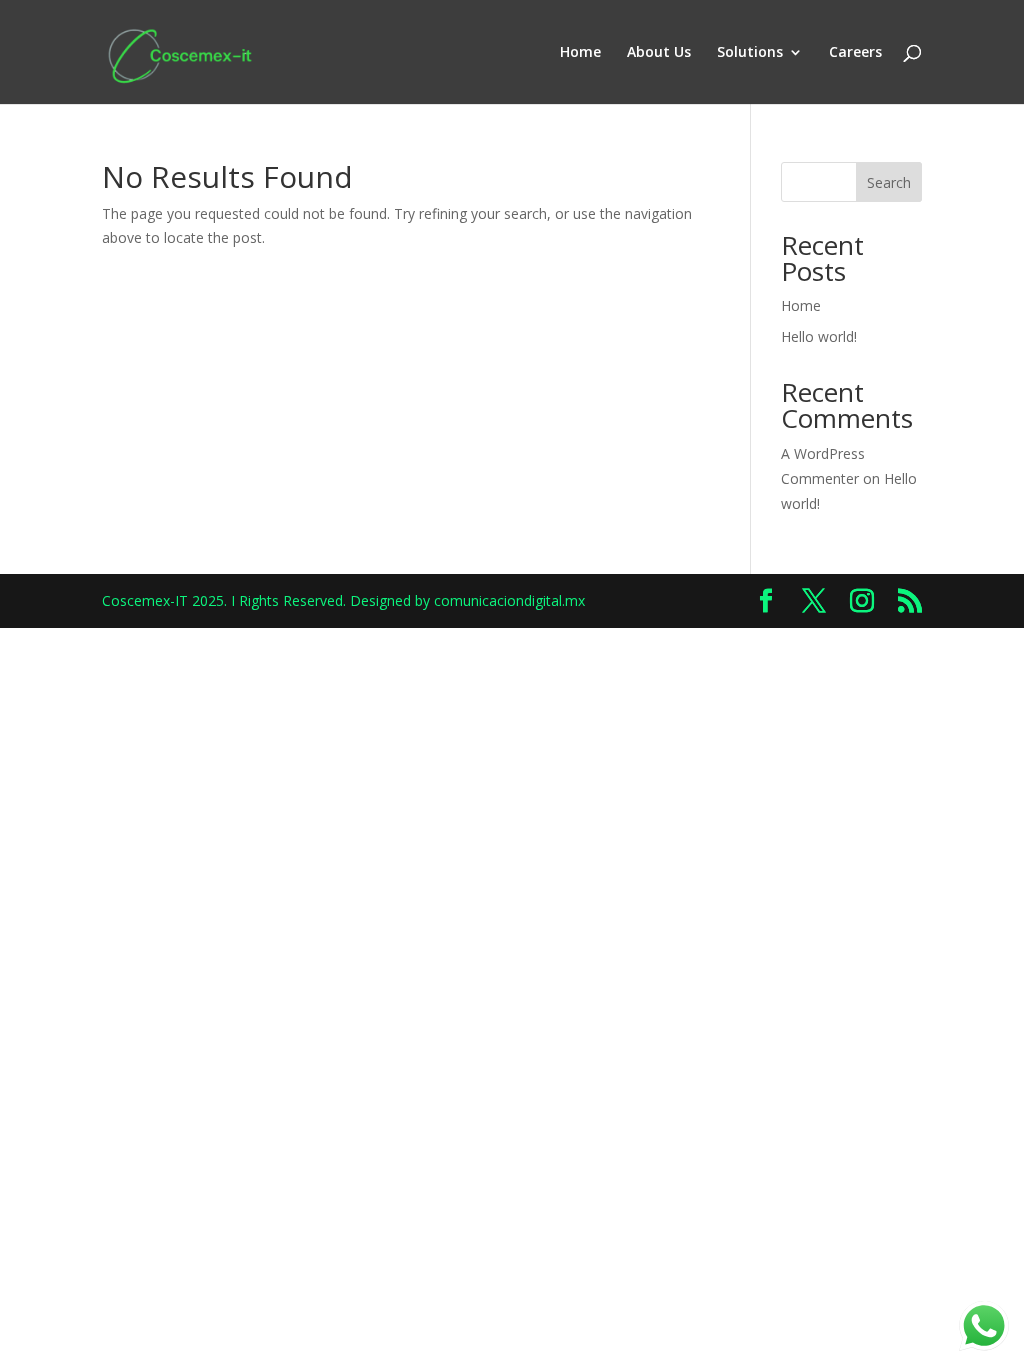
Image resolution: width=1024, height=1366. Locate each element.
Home (580, 53)
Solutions (750, 53)
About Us (659, 53)
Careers (855, 53)
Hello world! (819, 336)
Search (889, 182)
